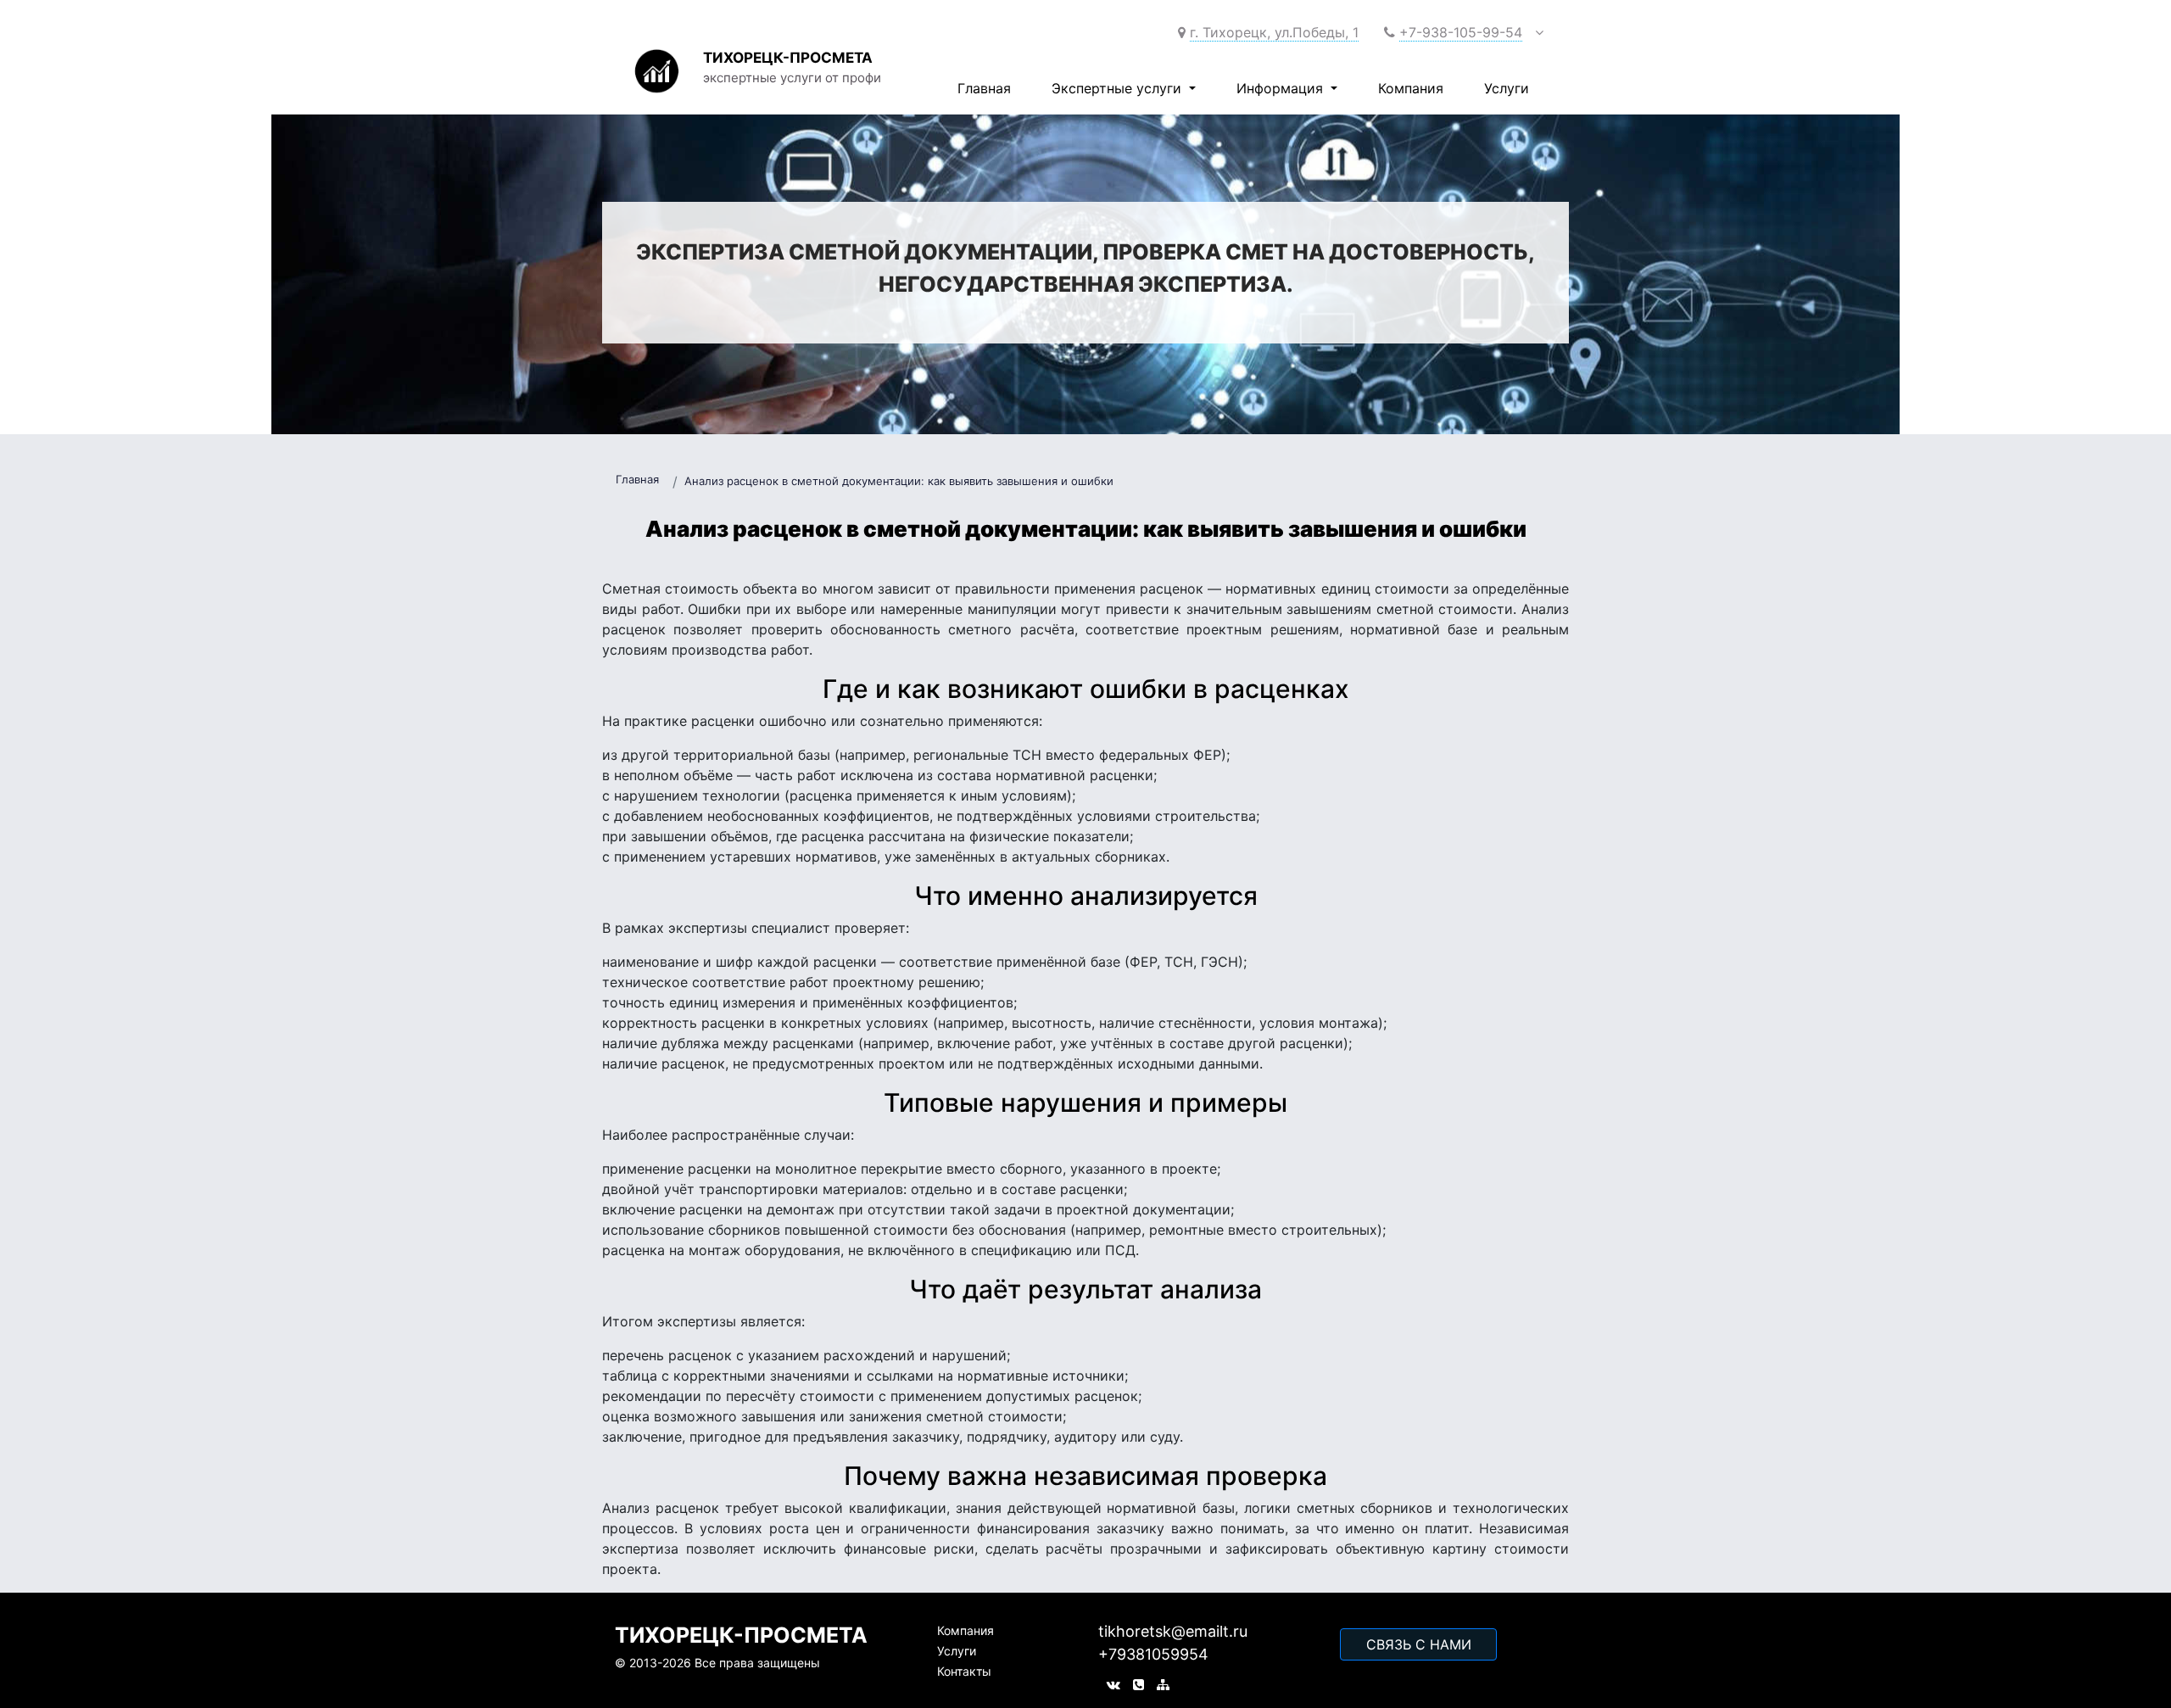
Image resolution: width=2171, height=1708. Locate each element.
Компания (1411, 88)
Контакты (964, 1671)
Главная (984, 88)
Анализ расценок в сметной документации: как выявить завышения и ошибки (899, 481)
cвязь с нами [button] (1419, 1644)
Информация (1282, 88)
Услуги (1507, 88)
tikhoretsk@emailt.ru (1173, 1631)
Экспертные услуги (1119, 88)
